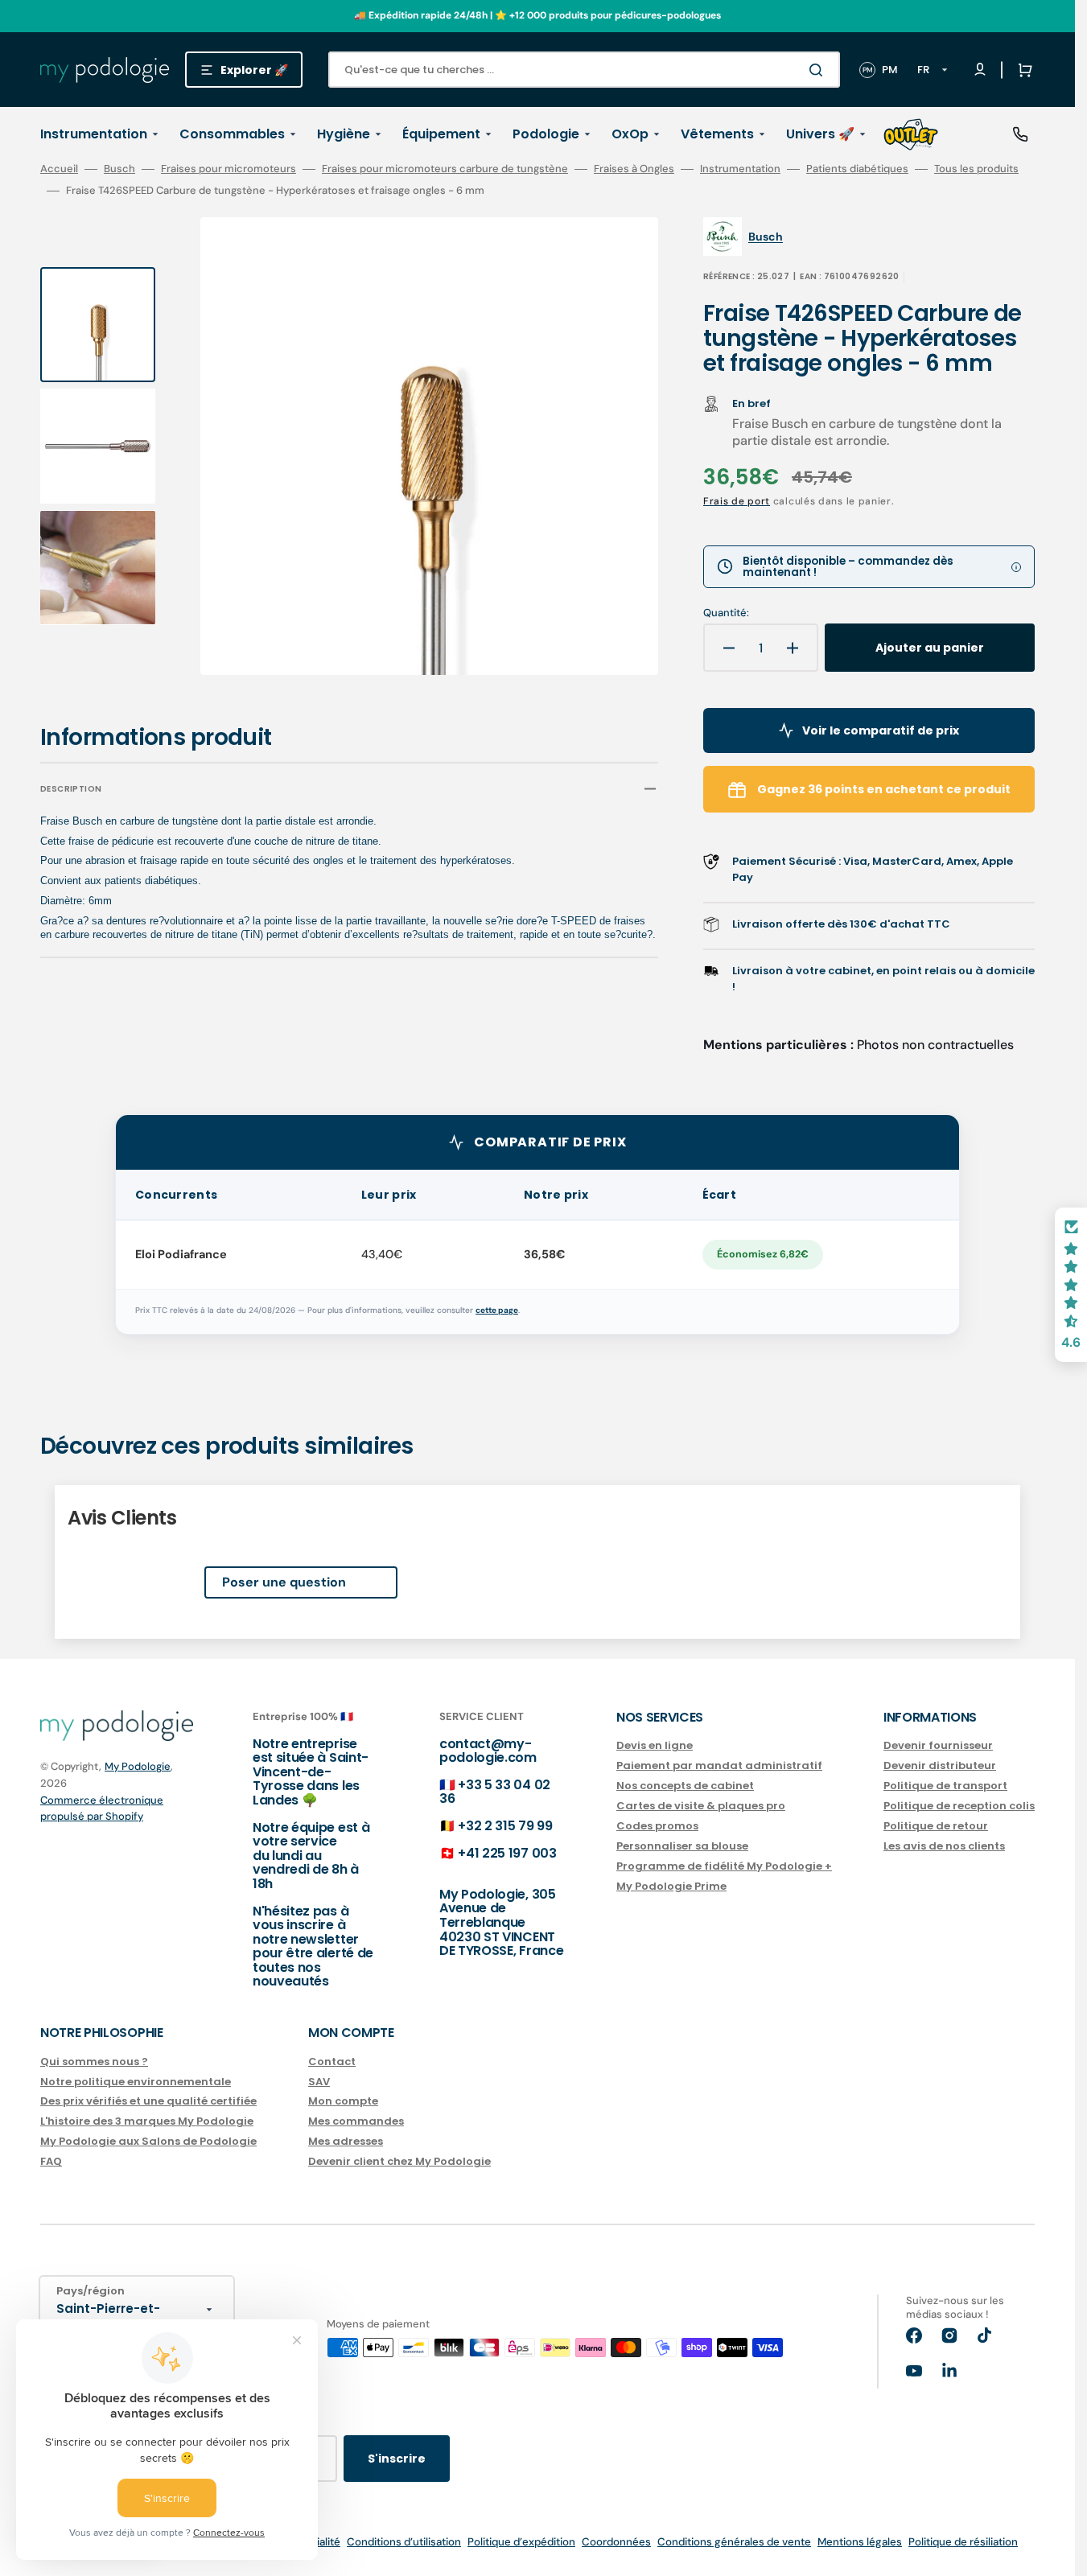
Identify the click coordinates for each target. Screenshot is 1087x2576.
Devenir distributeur (940, 1765)
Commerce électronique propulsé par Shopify (102, 1808)
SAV (319, 2082)
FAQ (51, 2161)
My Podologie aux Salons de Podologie (148, 2141)
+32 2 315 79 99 (505, 1826)
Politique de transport (945, 1786)
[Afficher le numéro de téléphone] (1020, 134)
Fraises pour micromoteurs (229, 169)
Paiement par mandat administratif (719, 1765)
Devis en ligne (655, 1746)
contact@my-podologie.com (488, 1751)
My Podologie (138, 1766)
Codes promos (657, 1826)
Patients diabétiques (857, 169)
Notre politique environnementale (136, 2082)
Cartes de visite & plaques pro (701, 1806)
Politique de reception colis (959, 1806)
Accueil (59, 169)
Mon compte (343, 2101)
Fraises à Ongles (634, 169)
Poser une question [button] (284, 1582)
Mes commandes (356, 2121)
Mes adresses (346, 2141)
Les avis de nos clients (944, 1846)
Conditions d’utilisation (404, 2542)
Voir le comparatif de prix (881, 730)
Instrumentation (740, 169)
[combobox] (584, 70)
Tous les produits (976, 169)
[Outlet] (911, 134)
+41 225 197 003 (507, 1853)
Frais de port (737, 501)
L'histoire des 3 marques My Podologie (147, 2121)
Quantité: (726, 613)
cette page (497, 1310)
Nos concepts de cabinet (685, 1786)
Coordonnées (616, 2542)
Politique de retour (936, 1826)
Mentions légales (860, 2542)
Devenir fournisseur (938, 1746)
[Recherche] (819, 70)
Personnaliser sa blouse (682, 1846)
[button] (1022, 70)
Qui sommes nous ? (94, 2062)
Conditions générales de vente (734, 2542)
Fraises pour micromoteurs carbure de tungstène (445, 169)
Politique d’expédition (521, 2542)
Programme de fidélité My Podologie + (724, 1866)
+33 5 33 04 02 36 (495, 1792)
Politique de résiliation (963, 2542)
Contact (332, 2062)
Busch (119, 169)
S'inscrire (397, 2459)
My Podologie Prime (671, 1886)
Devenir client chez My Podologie (399, 2161)
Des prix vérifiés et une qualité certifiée (148, 2101)
